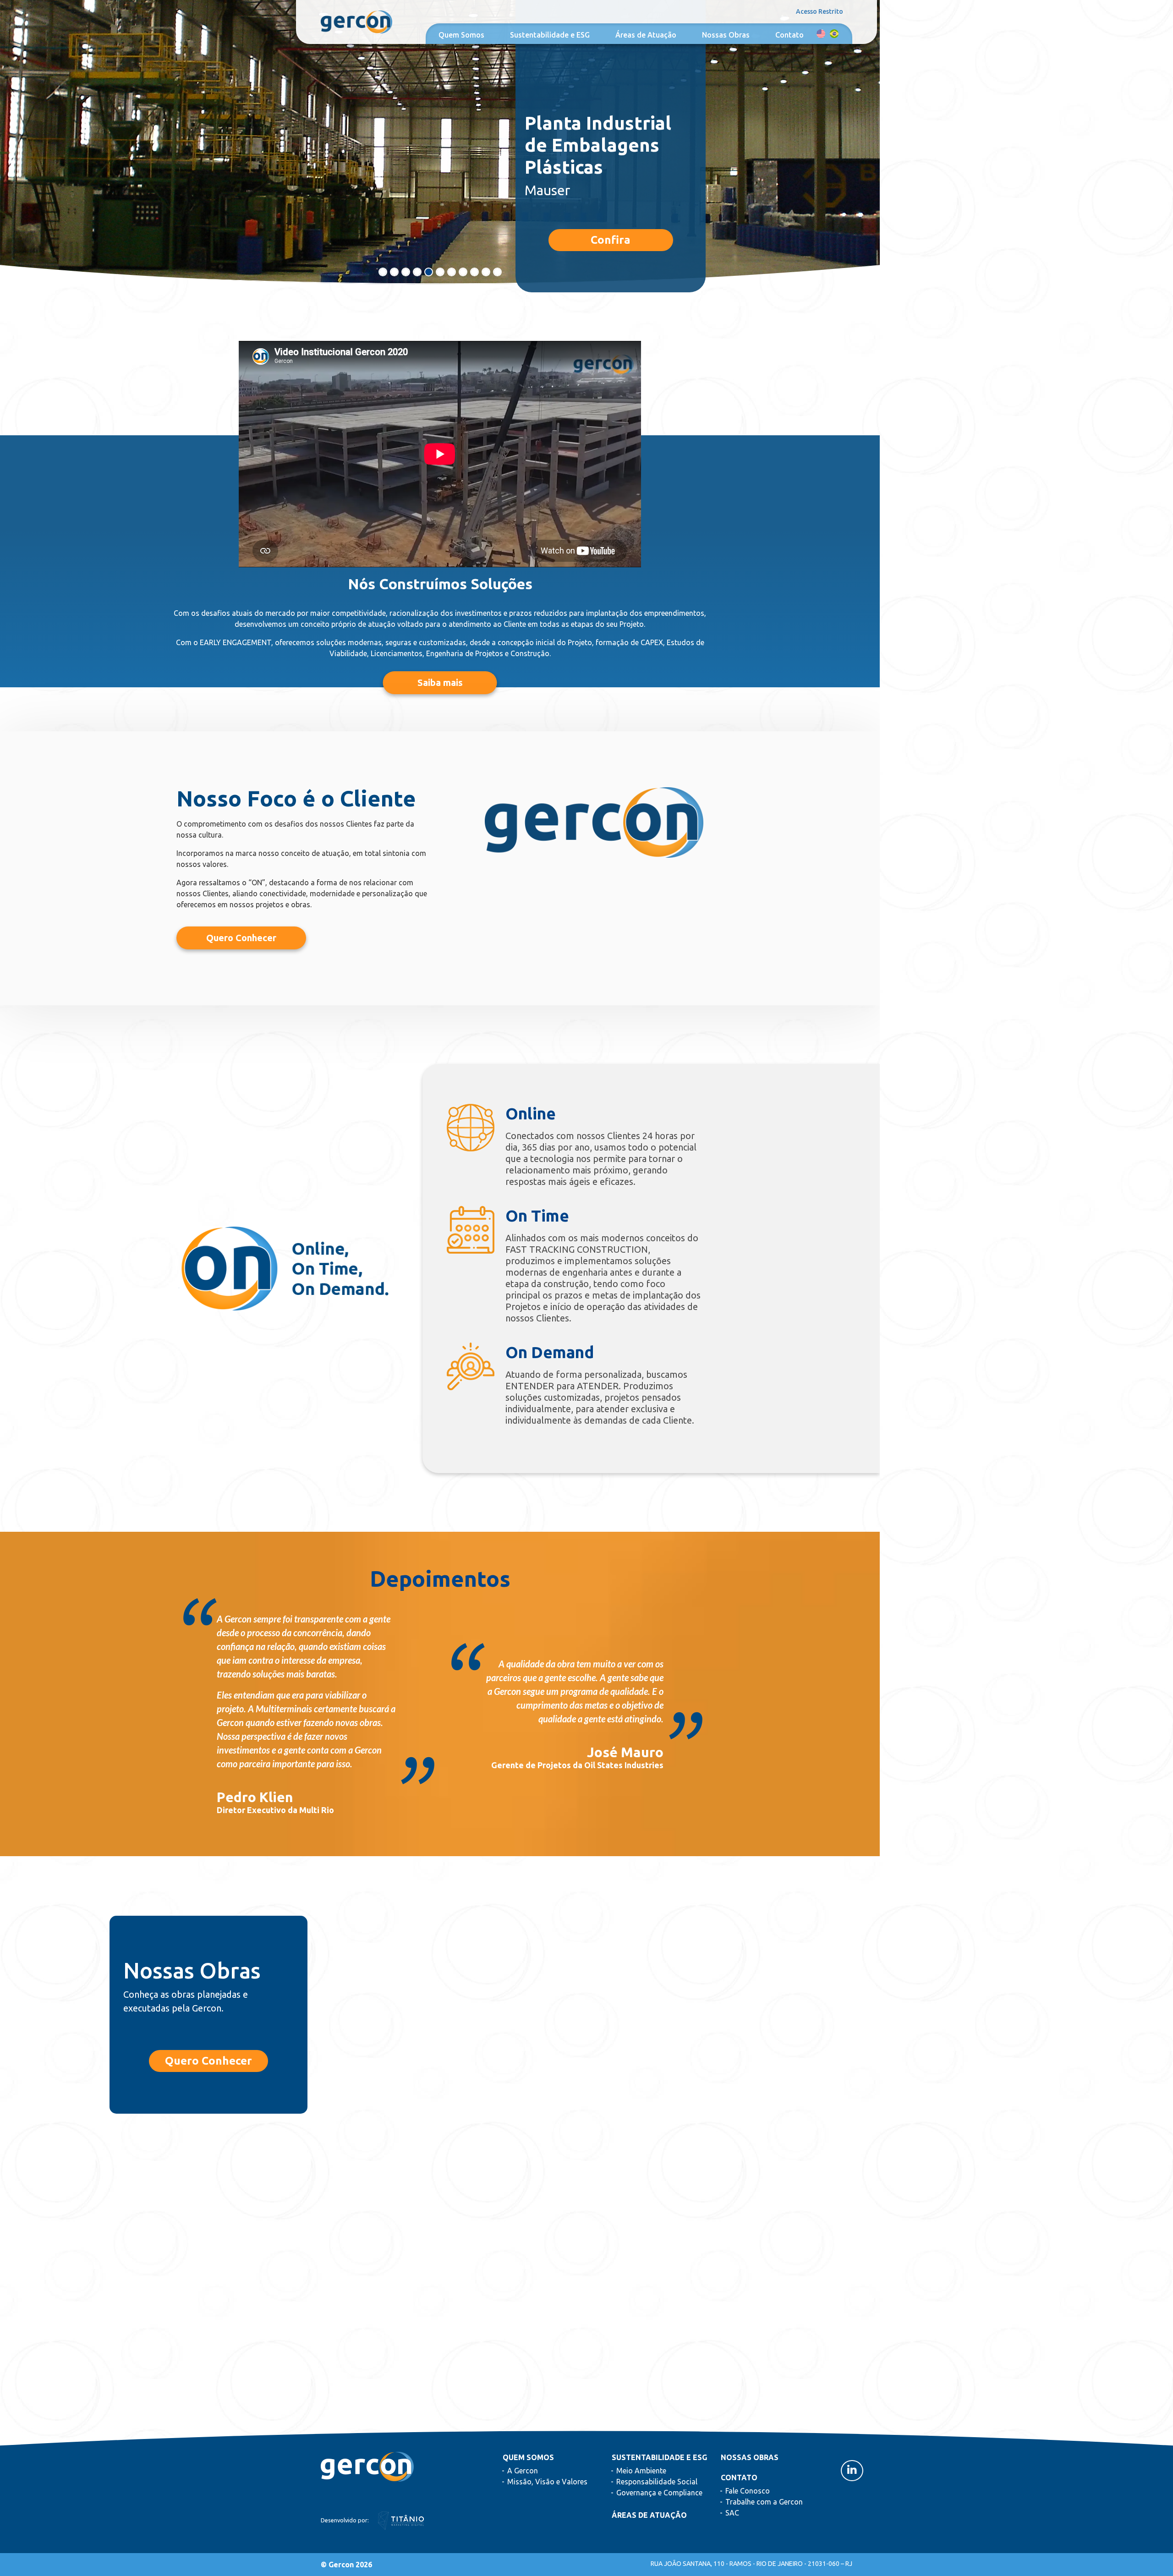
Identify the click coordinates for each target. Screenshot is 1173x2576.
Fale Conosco (748, 2491)
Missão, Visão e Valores (547, 2482)
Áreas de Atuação (646, 35)
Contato (789, 35)
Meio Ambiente (641, 2471)
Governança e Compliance (659, 2493)
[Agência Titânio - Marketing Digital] (401, 2520)
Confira (611, 240)
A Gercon (523, 2471)
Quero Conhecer (208, 2061)
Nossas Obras (726, 35)
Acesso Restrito (819, 11)
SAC (732, 2513)
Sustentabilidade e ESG (550, 35)
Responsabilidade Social (657, 2482)
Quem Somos (461, 35)
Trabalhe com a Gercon (764, 2502)
